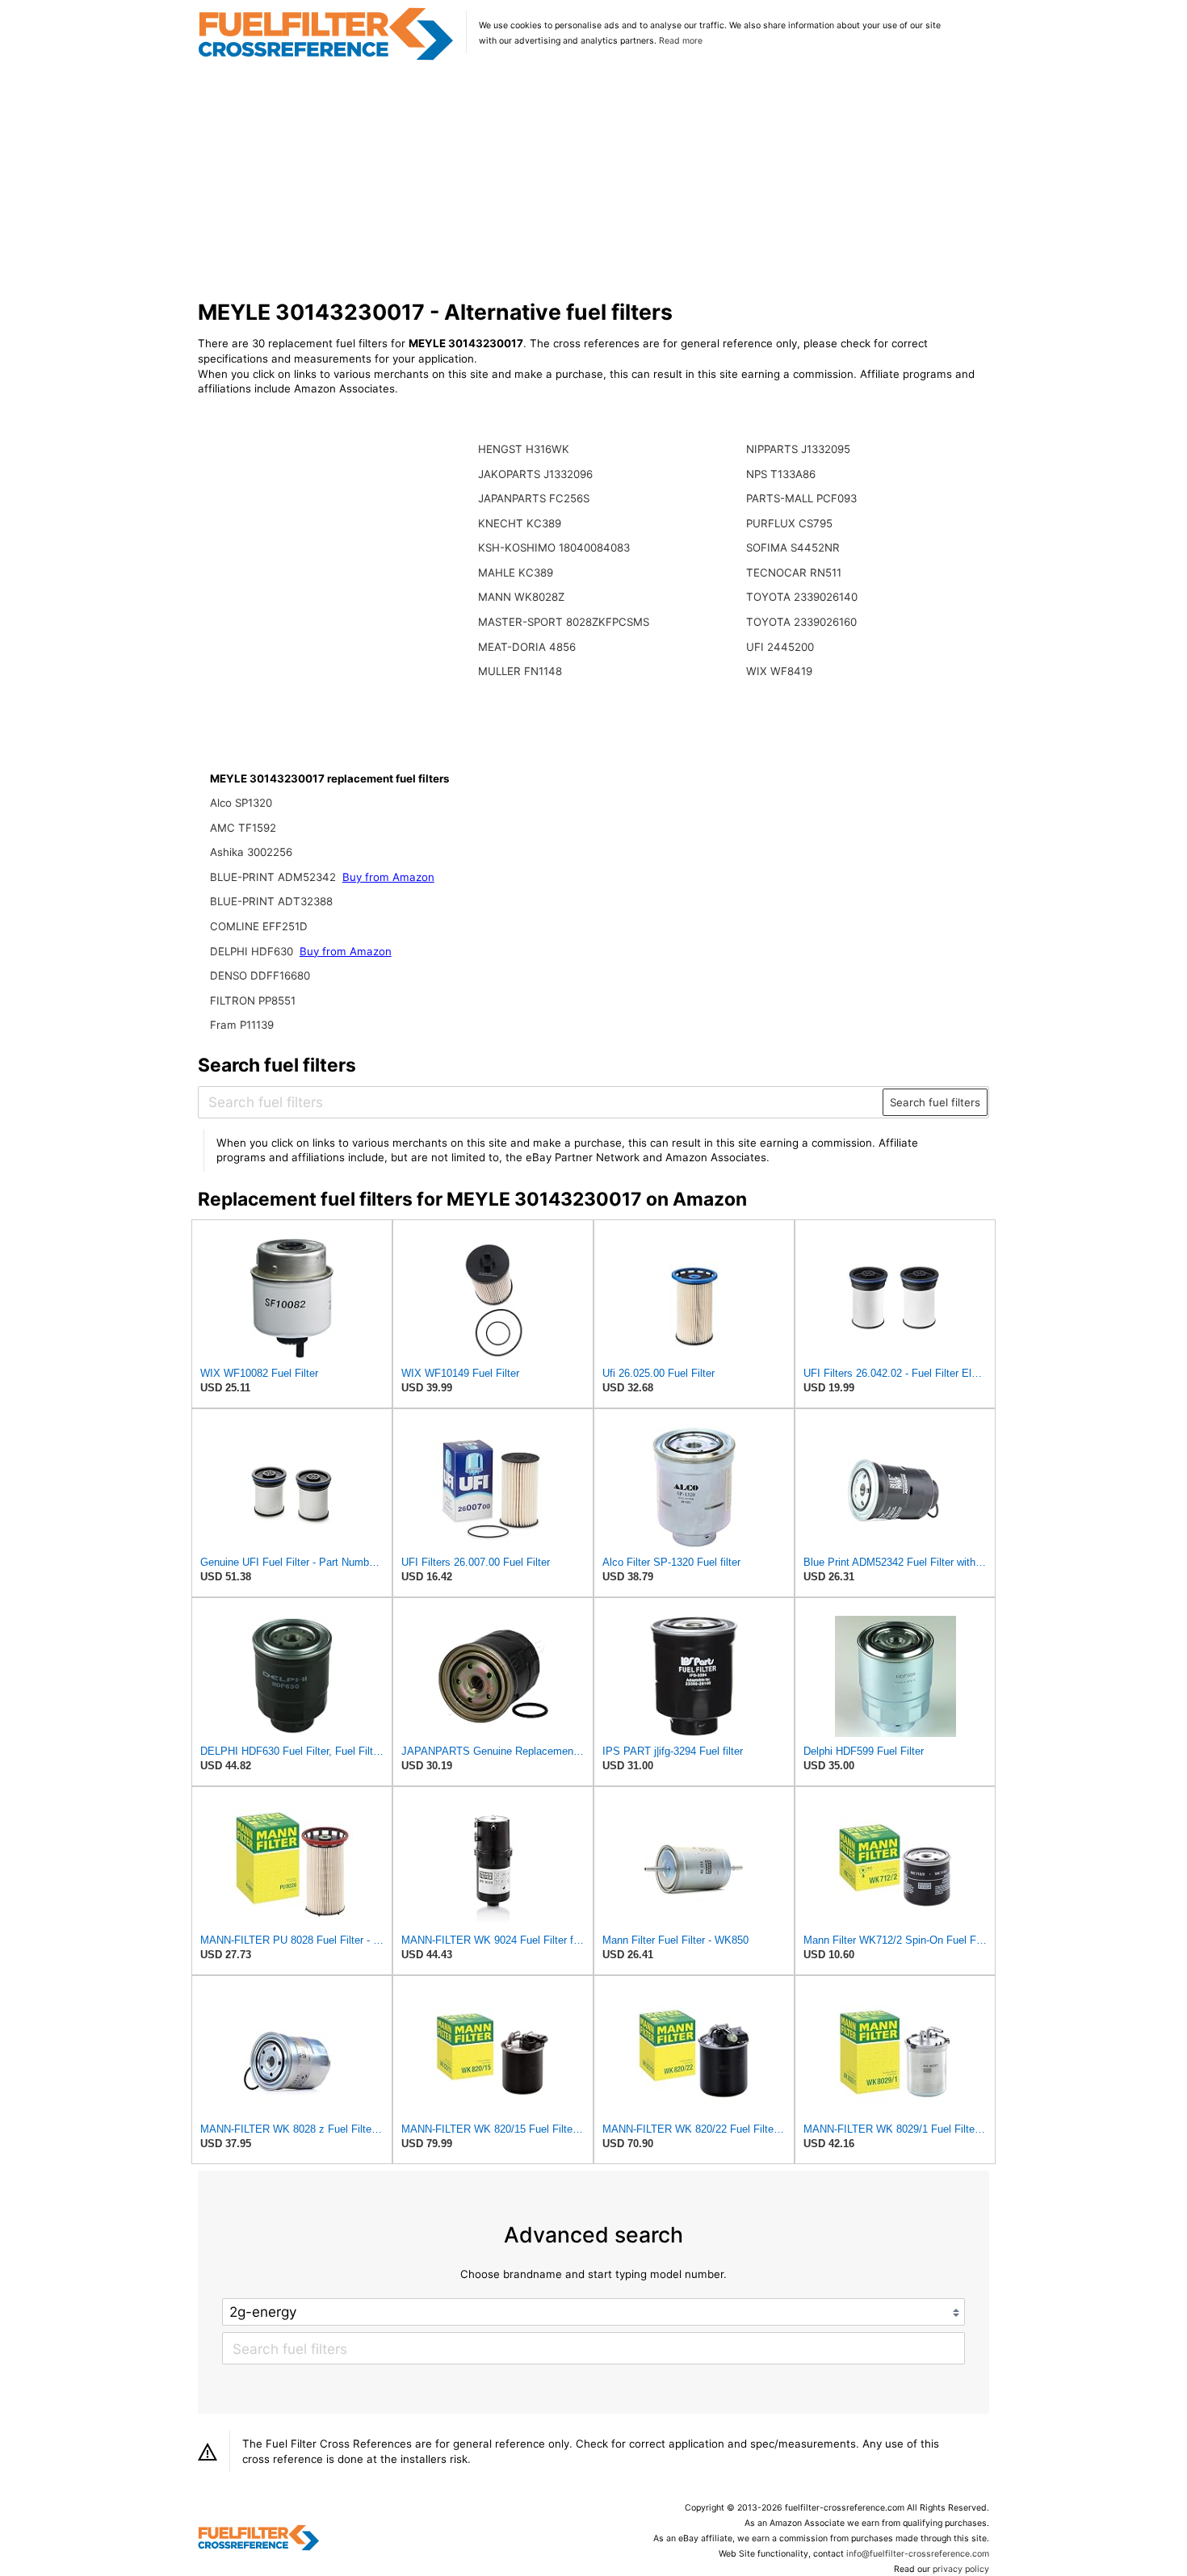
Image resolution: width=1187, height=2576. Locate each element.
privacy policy (961, 2569)
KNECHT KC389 (520, 523)
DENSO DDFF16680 (260, 975)
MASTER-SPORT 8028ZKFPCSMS (564, 622)
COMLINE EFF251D (259, 926)
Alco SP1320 (241, 803)
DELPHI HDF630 (253, 951)
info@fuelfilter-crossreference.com (918, 2554)
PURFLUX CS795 (789, 523)
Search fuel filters (935, 1102)
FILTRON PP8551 (253, 1001)
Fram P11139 (242, 1025)
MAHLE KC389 (516, 573)
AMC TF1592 (243, 828)
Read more (681, 41)
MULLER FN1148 (520, 671)
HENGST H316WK (524, 449)
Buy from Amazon (388, 877)
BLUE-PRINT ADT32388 (271, 901)
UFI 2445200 (780, 647)
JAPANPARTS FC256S (534, 498)
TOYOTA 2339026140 (802, 597)
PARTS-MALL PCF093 (801, 498)
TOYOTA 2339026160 (801, 622)
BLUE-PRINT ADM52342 (275, 877)
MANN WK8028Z (521, 597)
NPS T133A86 (781, 474)
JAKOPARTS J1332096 (535, 474)
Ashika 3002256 (251, 852)
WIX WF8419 (779, 671)
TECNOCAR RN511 (794, 573)
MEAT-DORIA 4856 (527, 647)
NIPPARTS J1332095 (798, 449)
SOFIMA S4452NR (793, 548)
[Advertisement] (594, 181)
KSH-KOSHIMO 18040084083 (554, 548)
